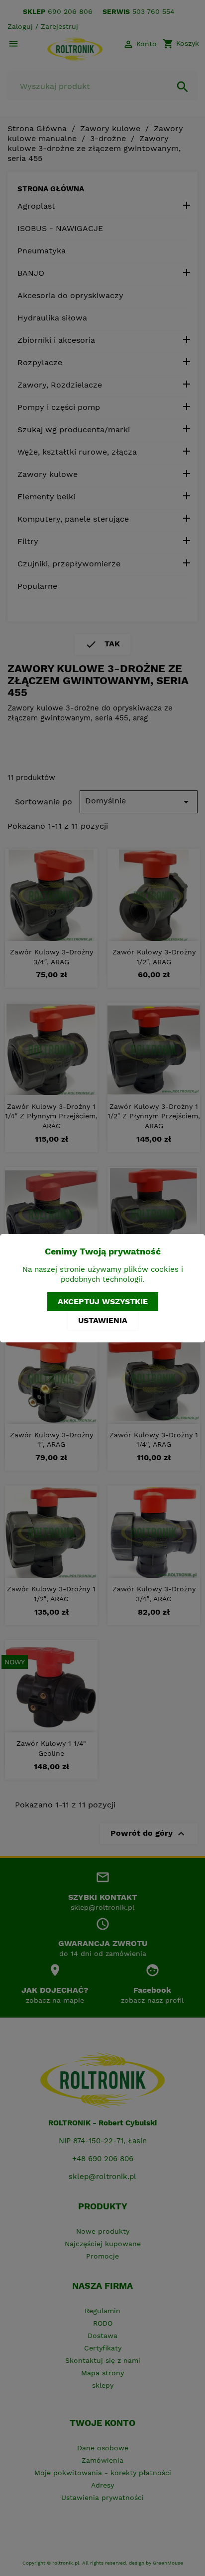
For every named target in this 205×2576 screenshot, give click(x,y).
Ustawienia (103, 1320)
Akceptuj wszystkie (103, 1301)
